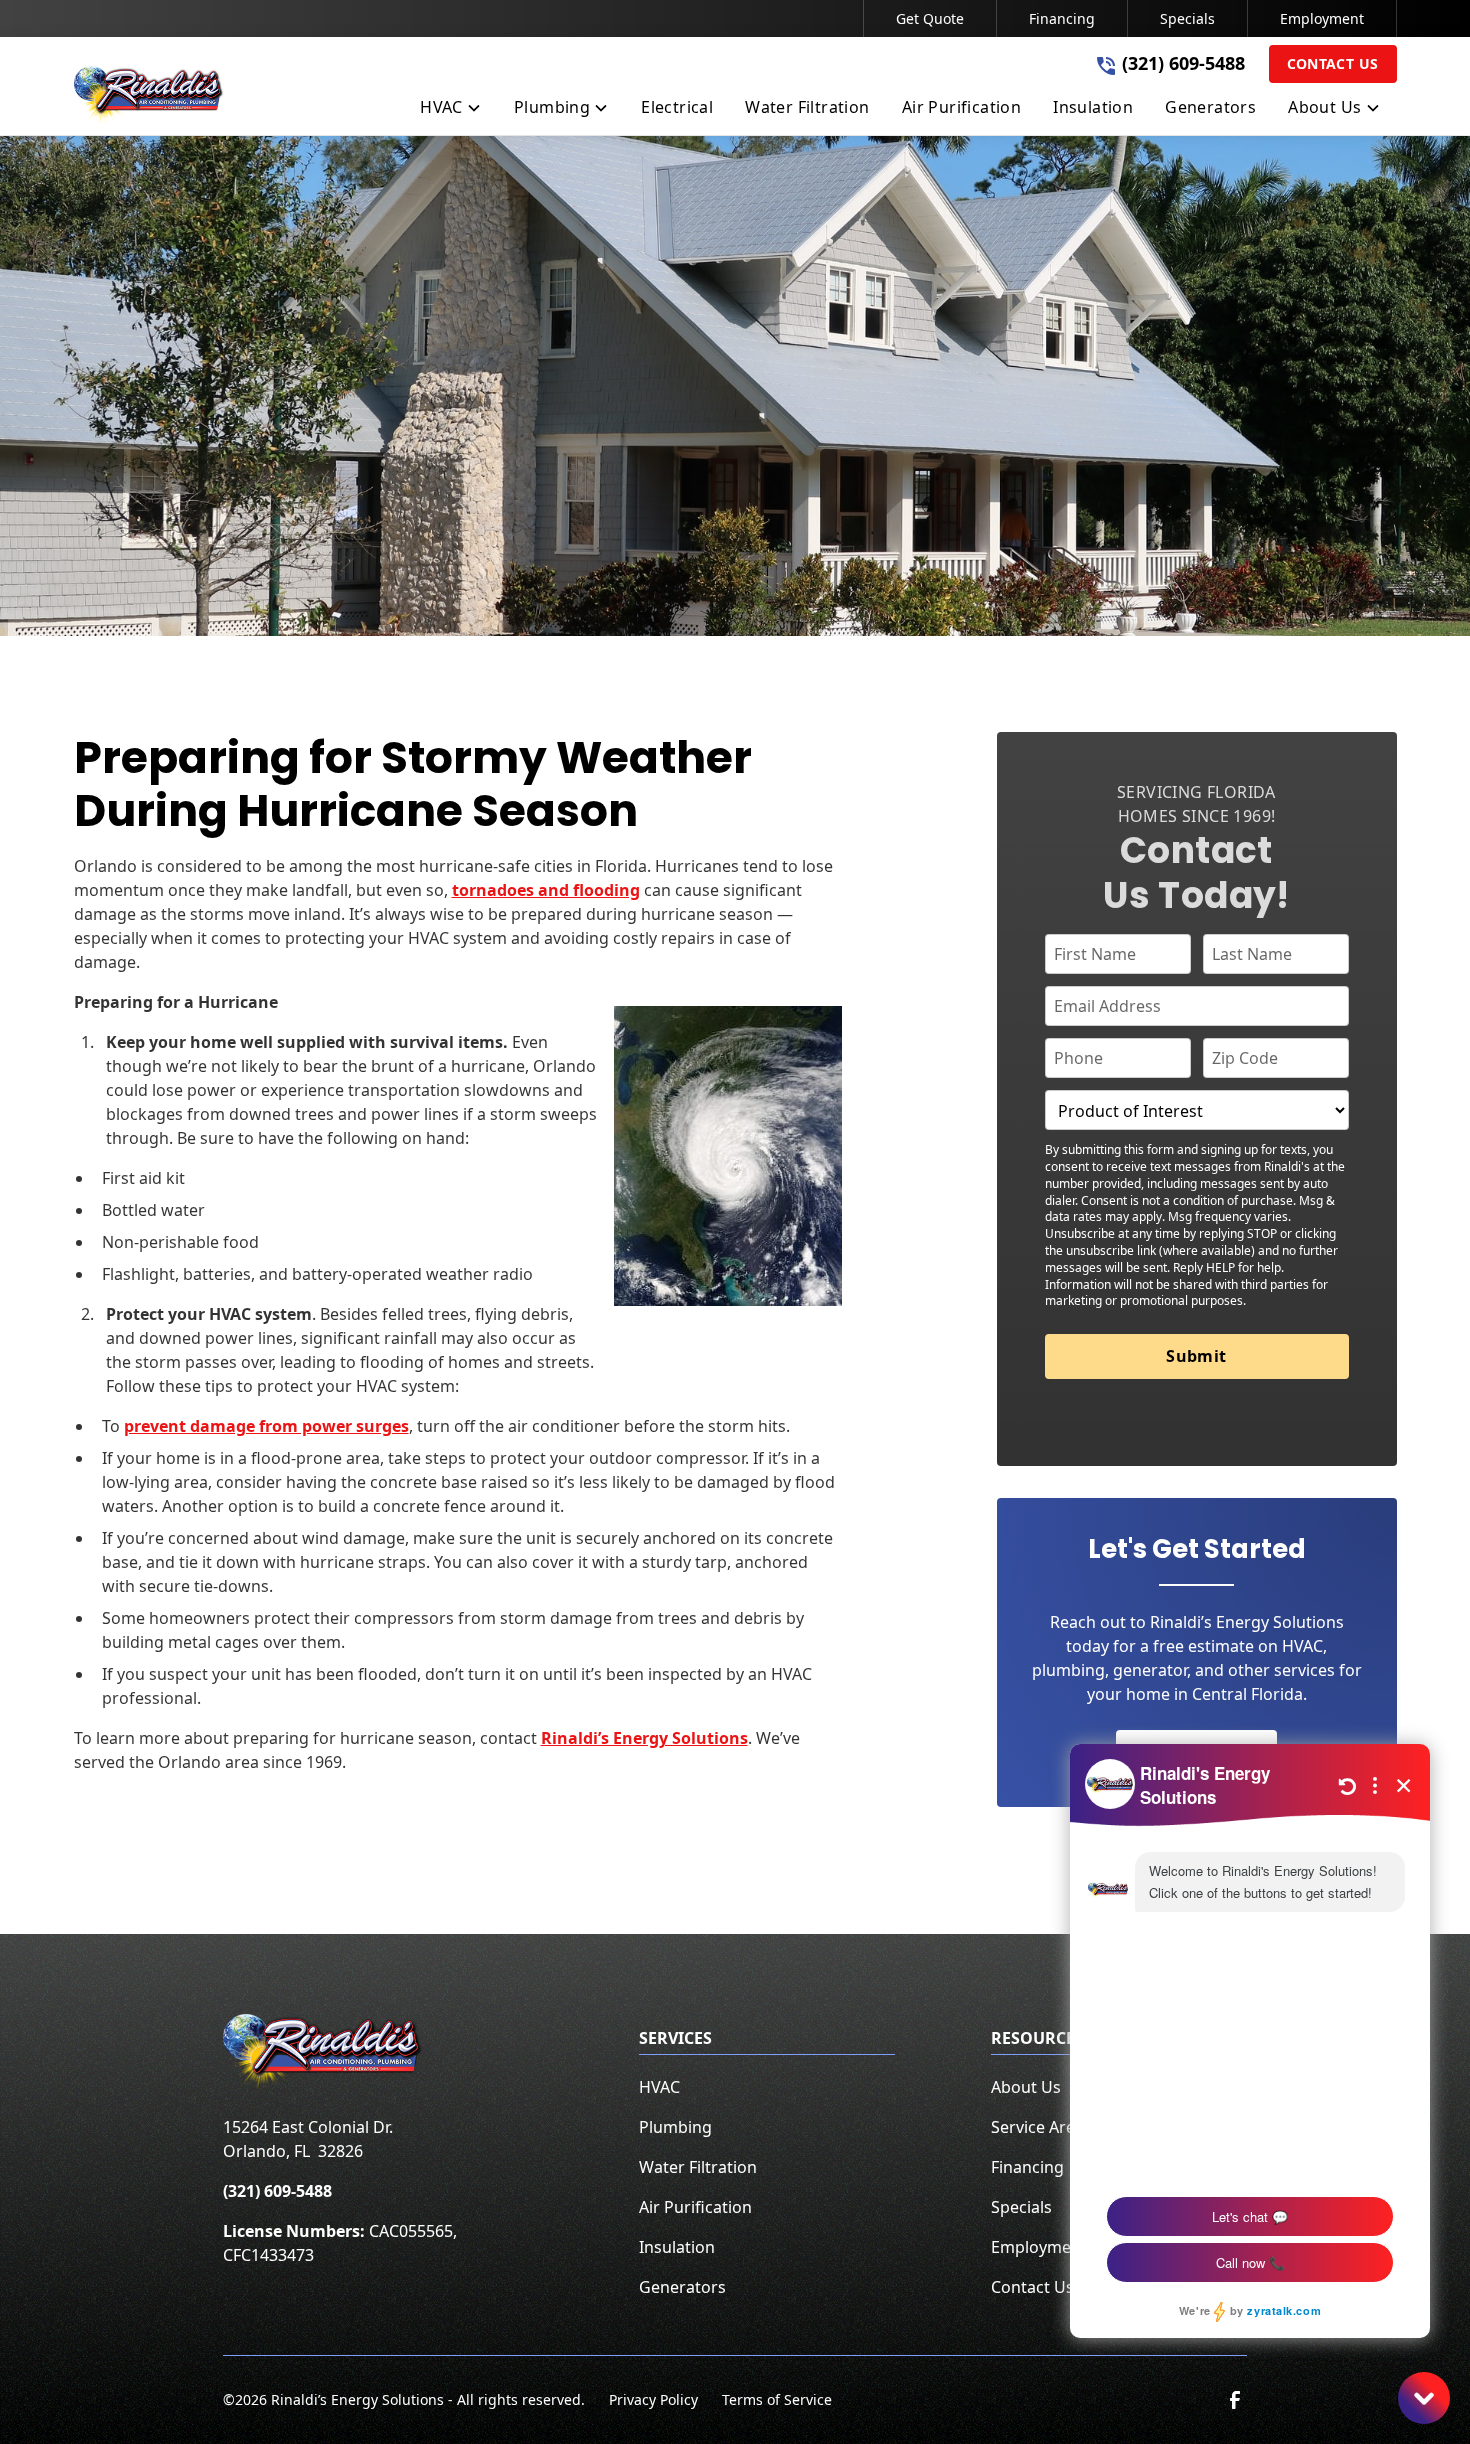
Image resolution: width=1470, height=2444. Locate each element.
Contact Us (1333, 63)
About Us (1026, 2087)
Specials (1187, 18)
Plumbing (675, 2127)
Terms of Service (777, 2399)
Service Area (1037, 2127)
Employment (1322, 18)
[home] (149, 96)
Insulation (677, 2247)
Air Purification (695, 2207)
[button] (451, 111)
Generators (682, 2287)
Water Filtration (698, 2167)
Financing (1062, 18)
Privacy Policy (653, 2399)
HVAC (659, 2087)
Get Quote (930, 18)
